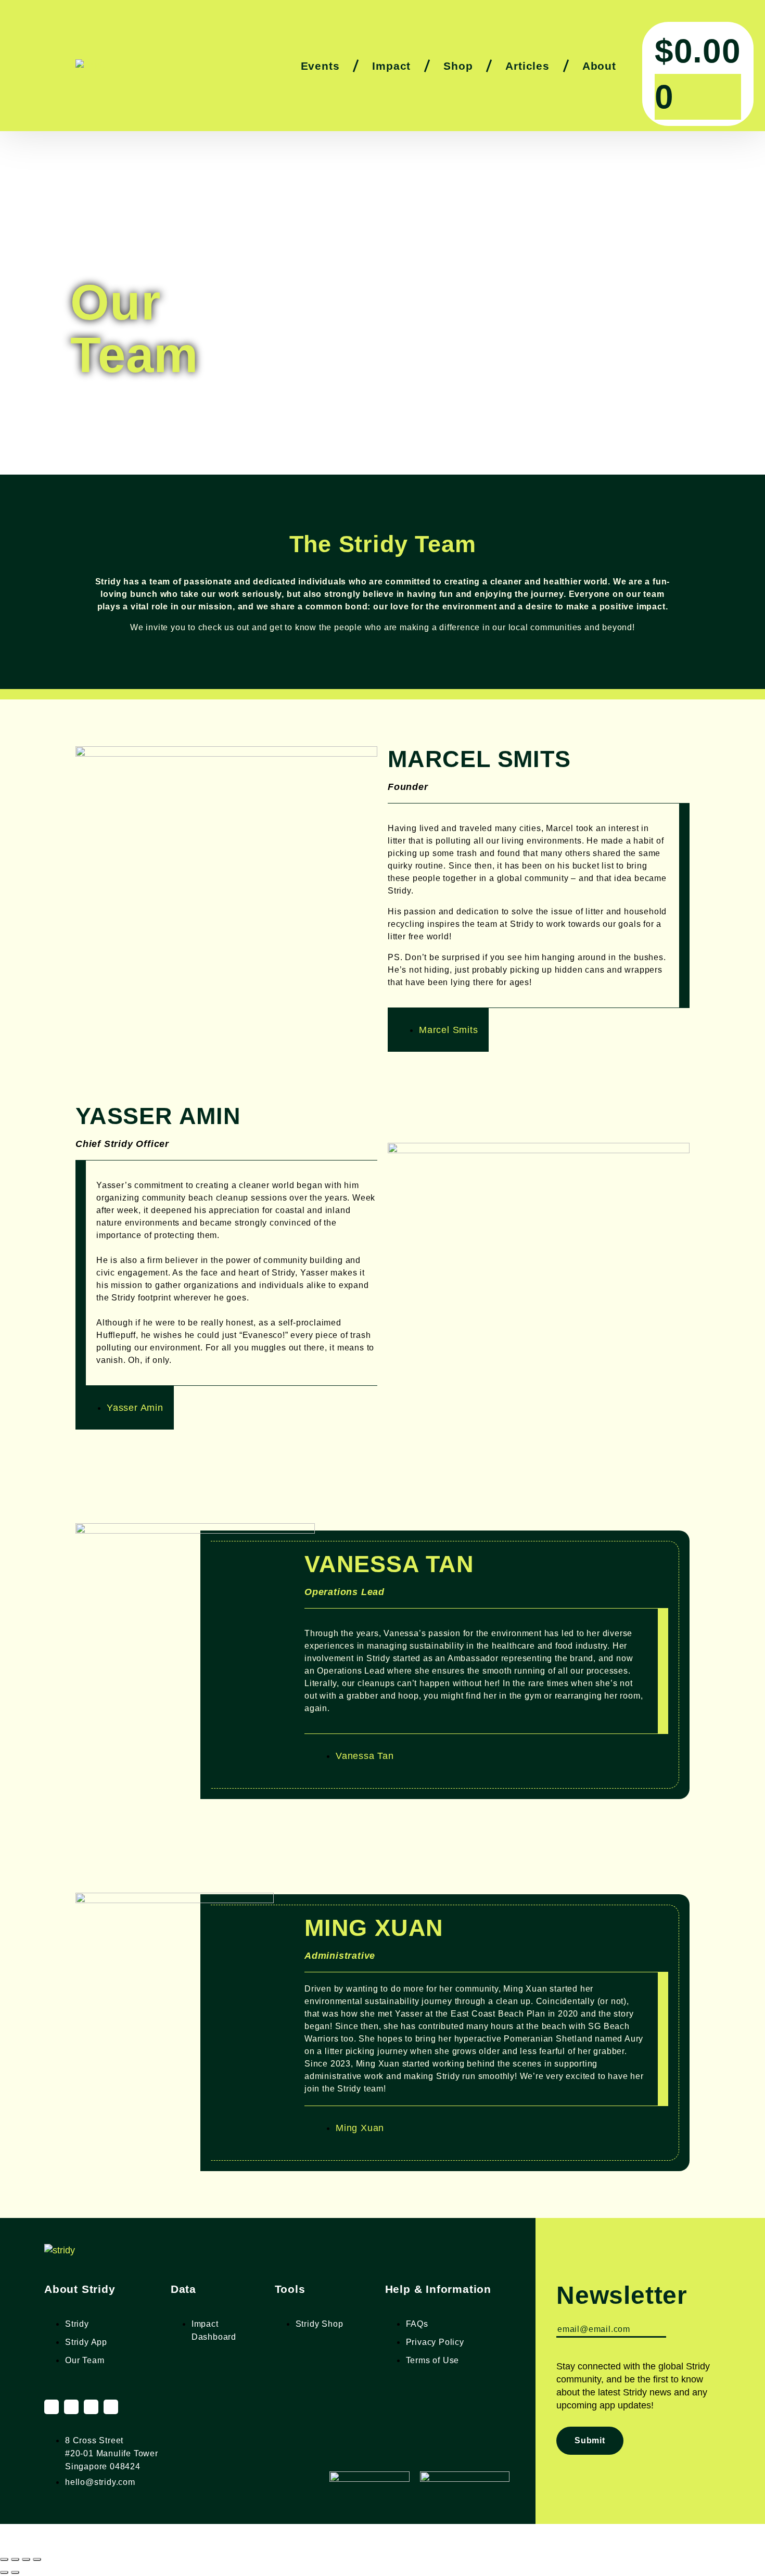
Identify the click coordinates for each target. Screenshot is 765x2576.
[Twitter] (91, 2407)
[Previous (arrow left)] (4, 2572)
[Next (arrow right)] (15, 2572)
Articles (527, 66)
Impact (391, 66)
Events (320, 66)
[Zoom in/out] (4, 2559)
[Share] (26, 2559)
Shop (458, 66)
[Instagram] (52, 2407)
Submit (590, 2440)
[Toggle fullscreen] (15, 2559)
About (599, 66)
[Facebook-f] (71, 2407)
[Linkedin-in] (111, 2407)
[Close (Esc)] (37, 2559)
